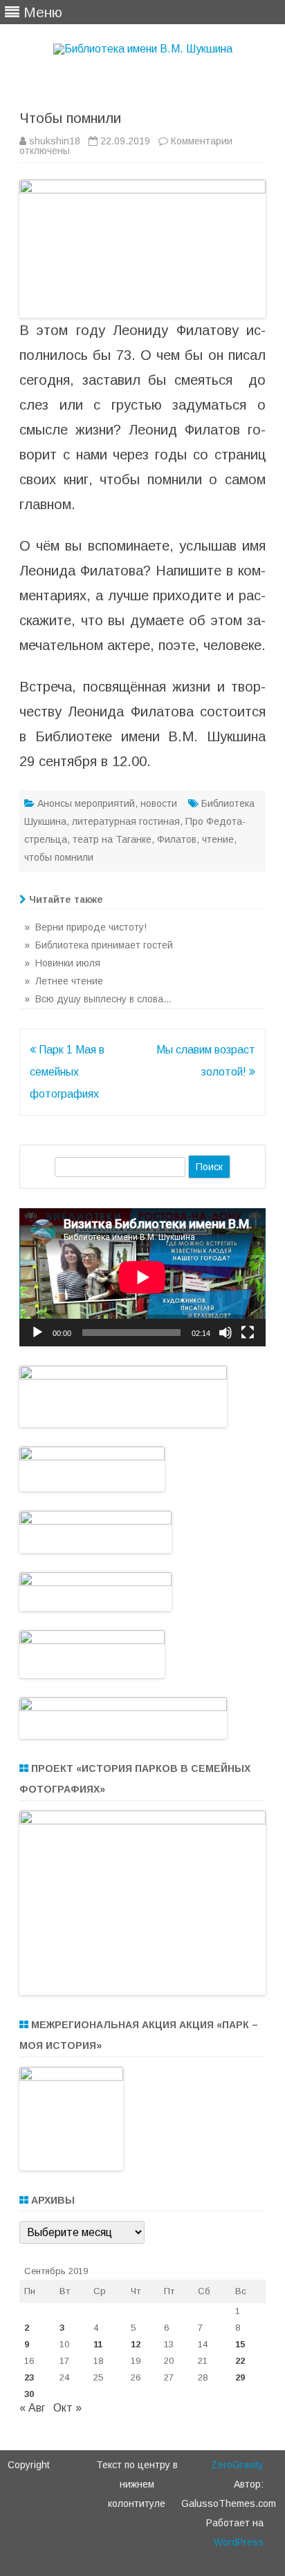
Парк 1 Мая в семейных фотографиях (67, 1072)
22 (240, 2361)
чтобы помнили (59, 857)
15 (240, 2344)
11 (98, 2344)
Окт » (67, 2408)
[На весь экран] (248, 1333)
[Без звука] (226, 1333)
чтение (218, 839)
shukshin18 (55, 141)
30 (29, 2394)
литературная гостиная (126, 821)
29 (240, 2377)
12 (136, 2344)
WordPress (239, 2542)
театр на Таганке (112, 839)
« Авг (32, 2408)
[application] (142, 1277)
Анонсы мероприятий (86, 803)
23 (29, 2377)
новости (159, 803)
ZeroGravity (237, 2465)
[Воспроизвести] (37, 1333)
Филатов (177, 839)
